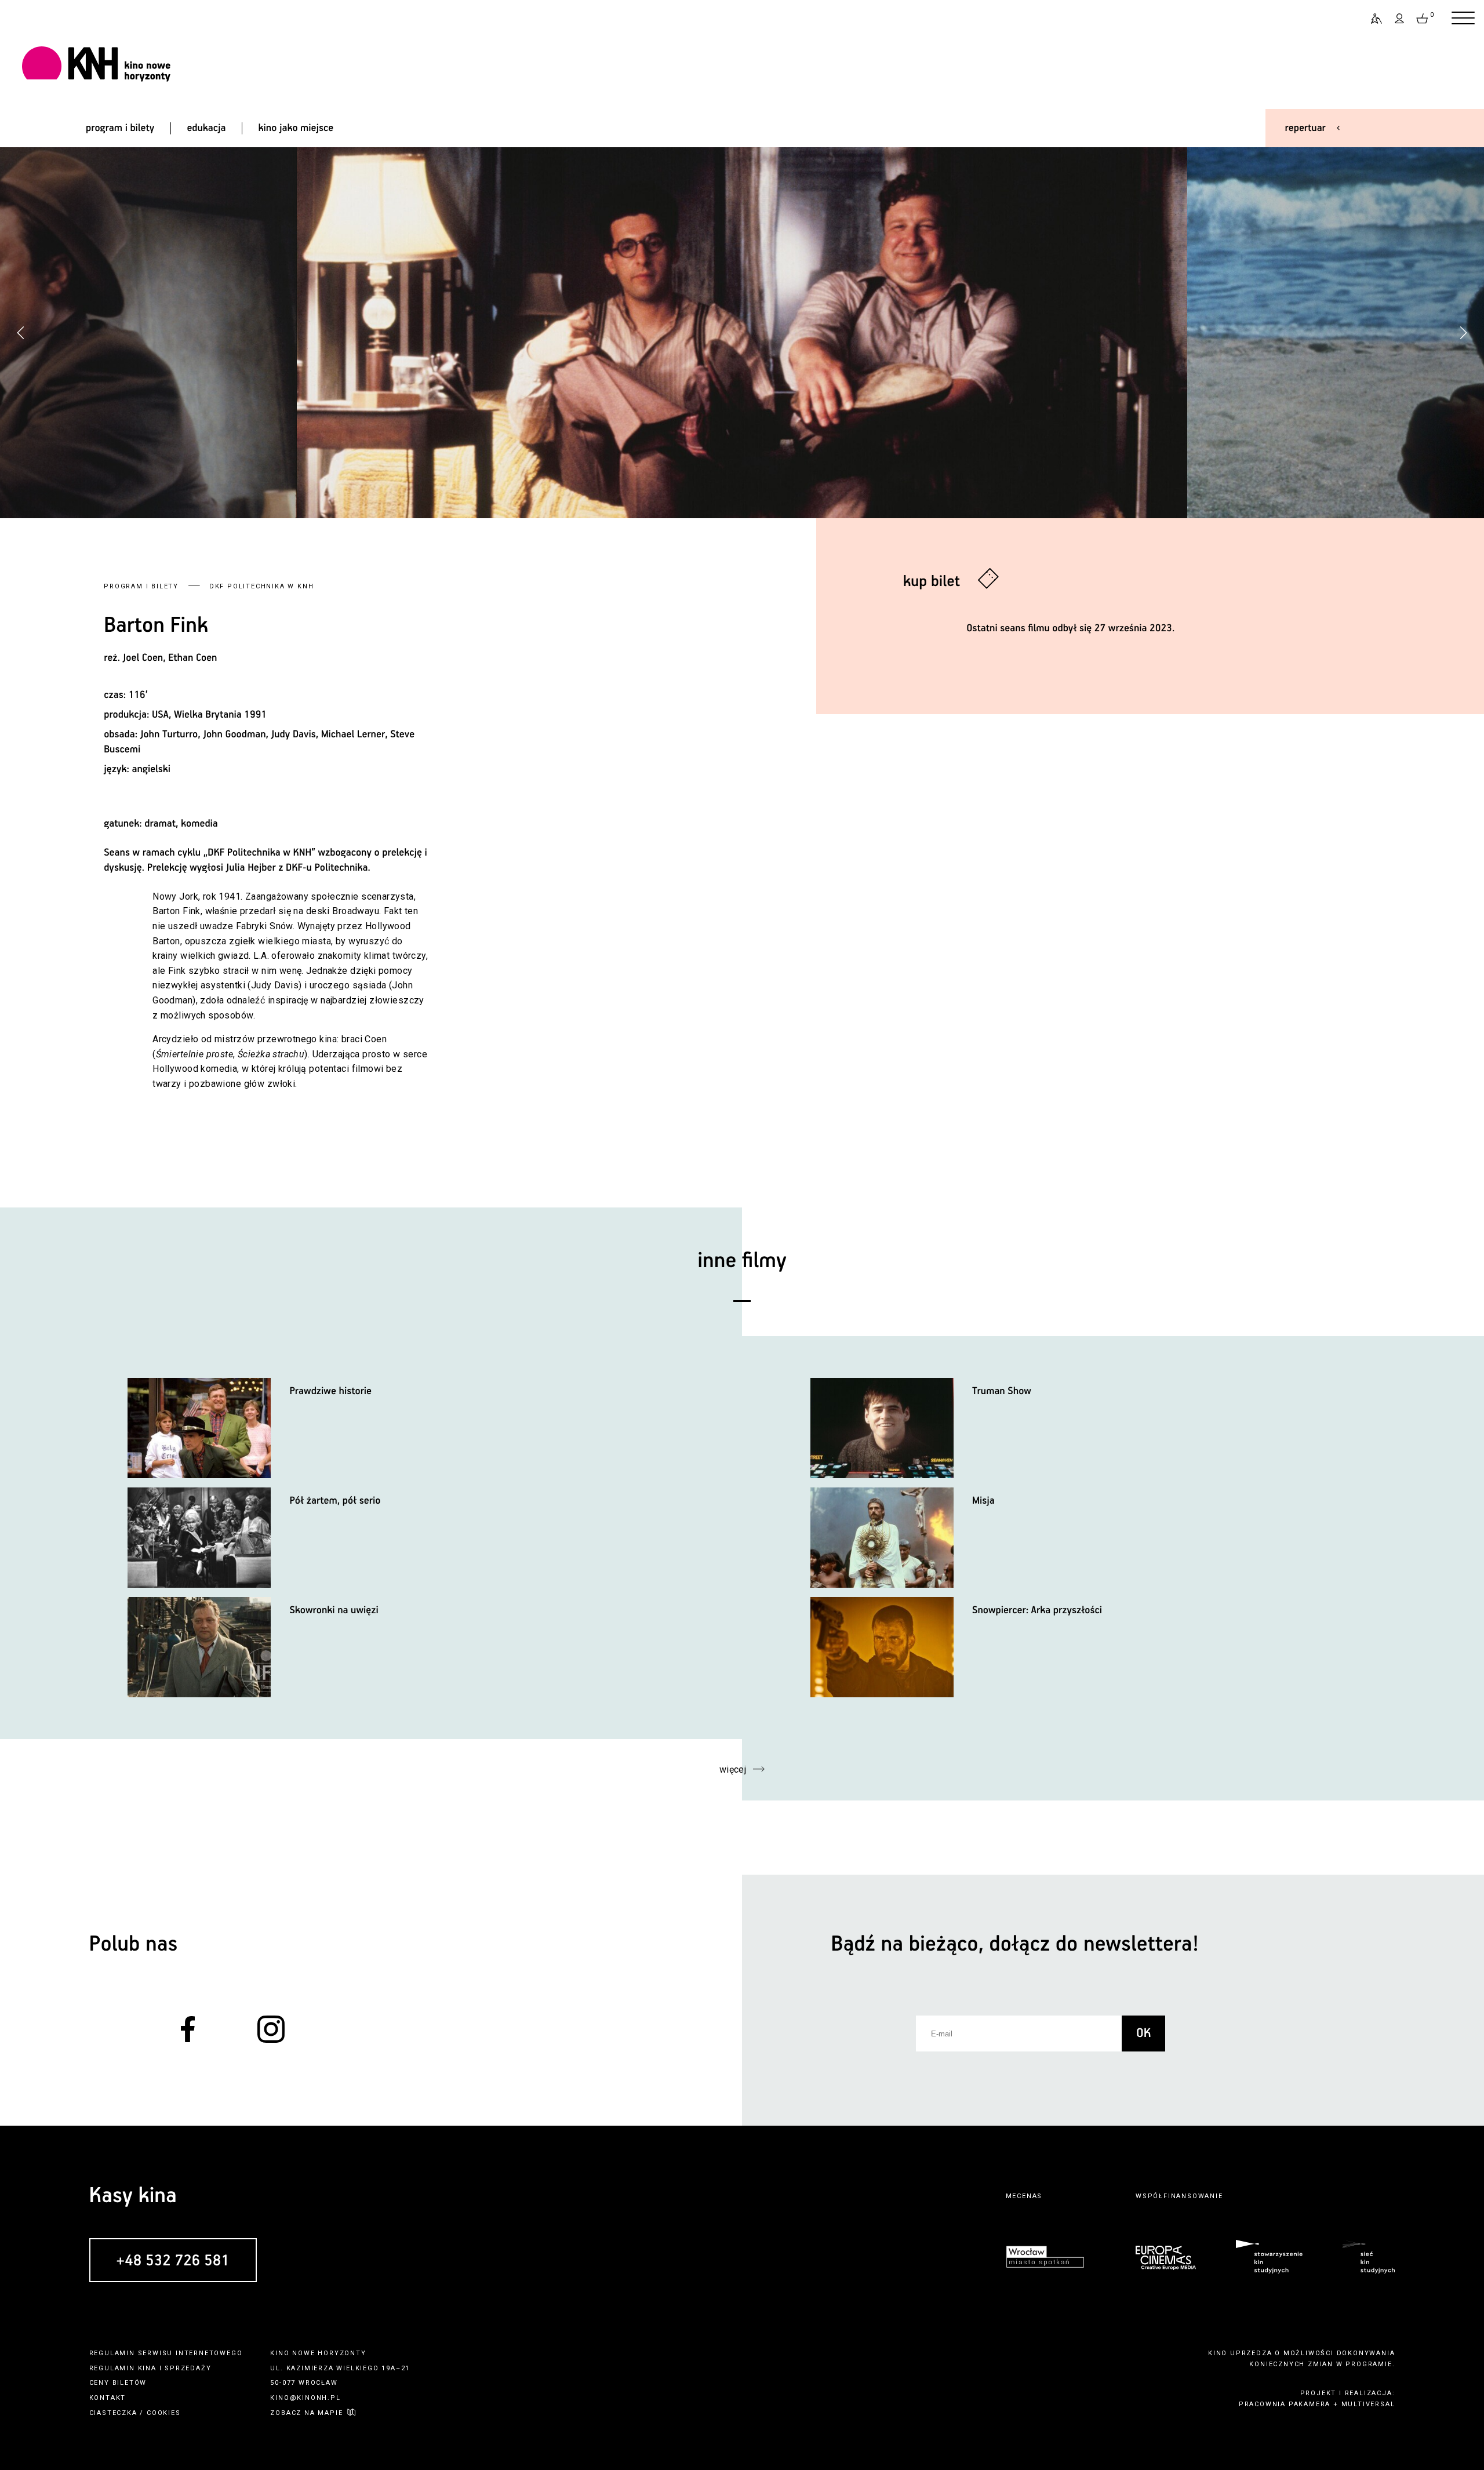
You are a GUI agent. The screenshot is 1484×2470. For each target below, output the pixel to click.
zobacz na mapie (306, 2413)
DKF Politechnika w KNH (262, 586)
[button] (1463, 333)
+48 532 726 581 (173, 2261)
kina (147, 2368)
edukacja (206, 128)
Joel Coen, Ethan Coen (170, 658)
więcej (733, 1769)
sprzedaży (188, 2368)
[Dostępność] (1372, 19)
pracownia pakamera (1285, 2404)
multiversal (1368, 2404)
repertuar (1305, 128)
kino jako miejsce (296, 128)
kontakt (108, 2398)
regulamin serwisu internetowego (166, 2353)
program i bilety (120, 128)
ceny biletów (118, 2383)
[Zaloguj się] (1400, 19)
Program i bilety (141, 586)
